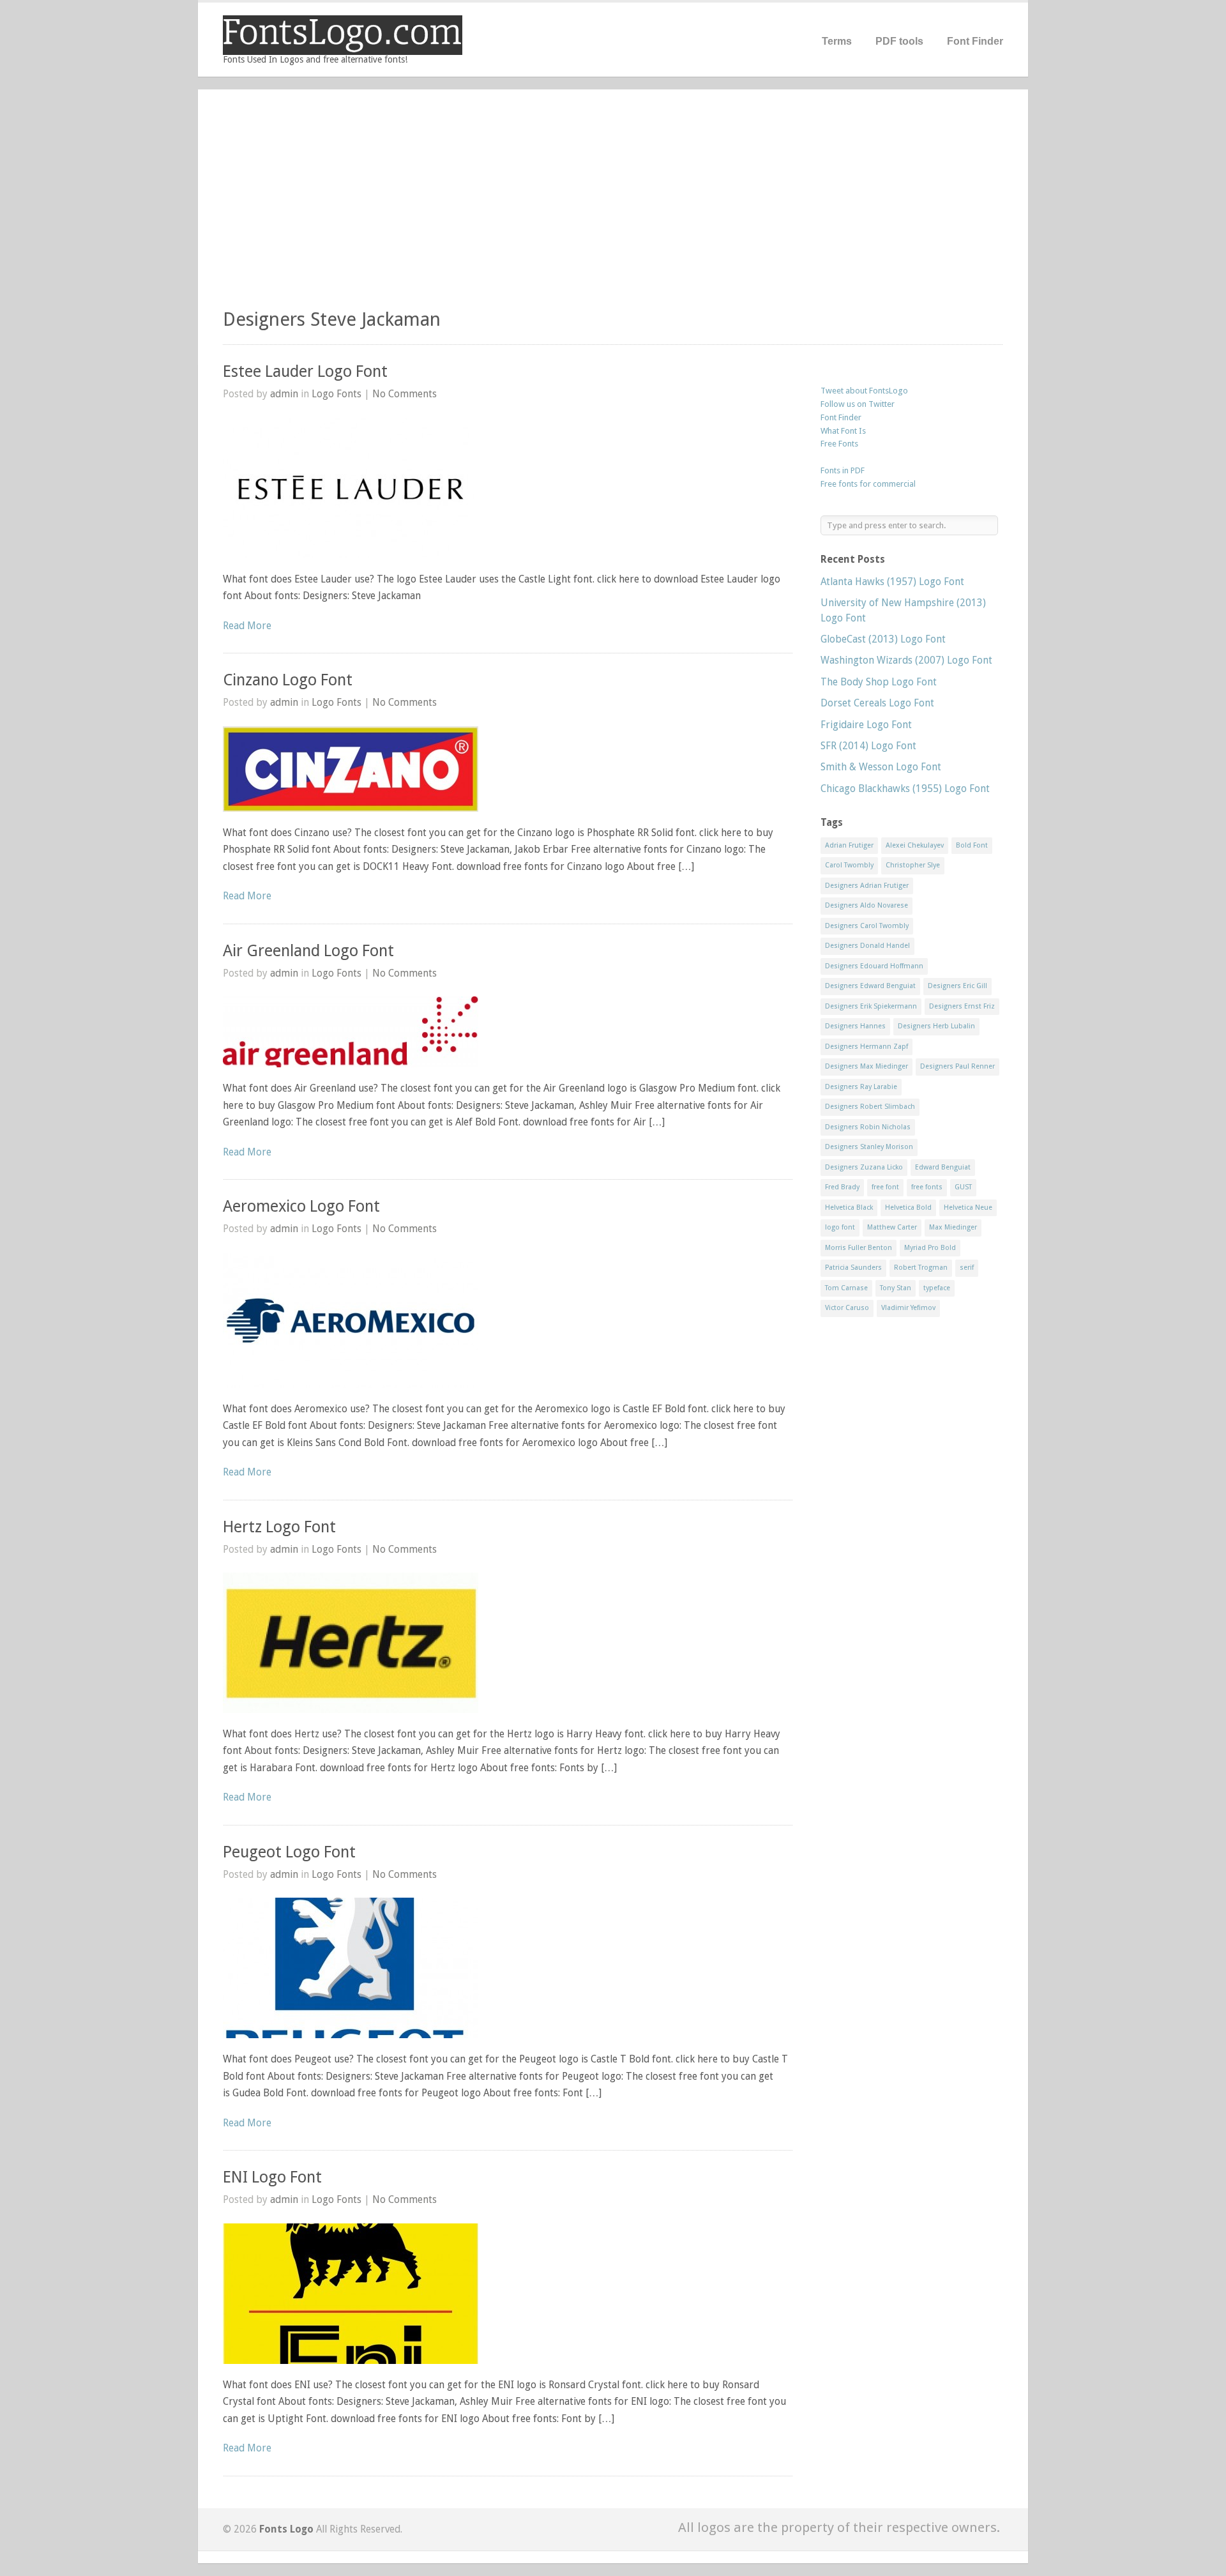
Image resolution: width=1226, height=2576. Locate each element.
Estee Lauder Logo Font (305, 371)
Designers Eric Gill (957, 986)
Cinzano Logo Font (288, 680)
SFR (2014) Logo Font (868, 746)
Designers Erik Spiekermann (871, 1006)
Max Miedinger (953, 1227)
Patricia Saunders (853, 1268)
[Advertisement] (613, 204)
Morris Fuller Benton (859, 1248)
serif (967, 1268)
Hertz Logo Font (279, 1527)
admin (284, 394)
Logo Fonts (337, 394)
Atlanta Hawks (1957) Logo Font (892, 582)
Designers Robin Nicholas (868, 1127)
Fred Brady (842, 1187)
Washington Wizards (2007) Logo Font (906, 660)
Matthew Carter (892, 1227)
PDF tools (899, 41)
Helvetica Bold (908, 1208)
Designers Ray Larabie (861, 1087)
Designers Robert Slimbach (870, 1107)
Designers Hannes (855, 1026)
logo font (840, 1227)
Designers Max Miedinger (867, 1066)
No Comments (405, 394)
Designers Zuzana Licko (864, 1167)
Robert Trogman (921, 1268)
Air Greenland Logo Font (308, 951)
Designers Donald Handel (867, 946)
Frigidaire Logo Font (866, 725)
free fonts (927, 1187)
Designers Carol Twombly (867, 926)
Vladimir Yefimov (908, 1308)
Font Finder (975, 41)
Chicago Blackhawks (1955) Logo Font (905, 789)
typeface (937, 1288)
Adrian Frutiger (849, 845)
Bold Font (972, 845)
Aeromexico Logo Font (301, 1206)
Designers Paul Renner (957, 1066)
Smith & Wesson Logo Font (881, 767)
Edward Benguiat (943, 1167)
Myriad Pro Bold (930, 1248)
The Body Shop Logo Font (879, 682)
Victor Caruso (847, 1308)
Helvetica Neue (968, 1208)
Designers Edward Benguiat (870, 986)
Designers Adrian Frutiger (867, 886)
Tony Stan (896, 1288)
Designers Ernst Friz (962, 1006)
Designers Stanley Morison (869, 1147)
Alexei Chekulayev (915, 845)
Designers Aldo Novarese (867, 905)
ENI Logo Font (272, 2177)
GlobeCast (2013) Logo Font (883, 639)
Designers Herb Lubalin (936, 1026)
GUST (963, 1187)
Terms (837, 41)
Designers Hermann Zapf (867, 1047)
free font (885, 1187)
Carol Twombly (849, 865)
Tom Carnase (846, 1288)
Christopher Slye (913, 865)
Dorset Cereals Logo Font (877, 703)
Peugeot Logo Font (289, 1852)
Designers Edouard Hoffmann (874, 966)
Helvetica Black (849, 1208)
